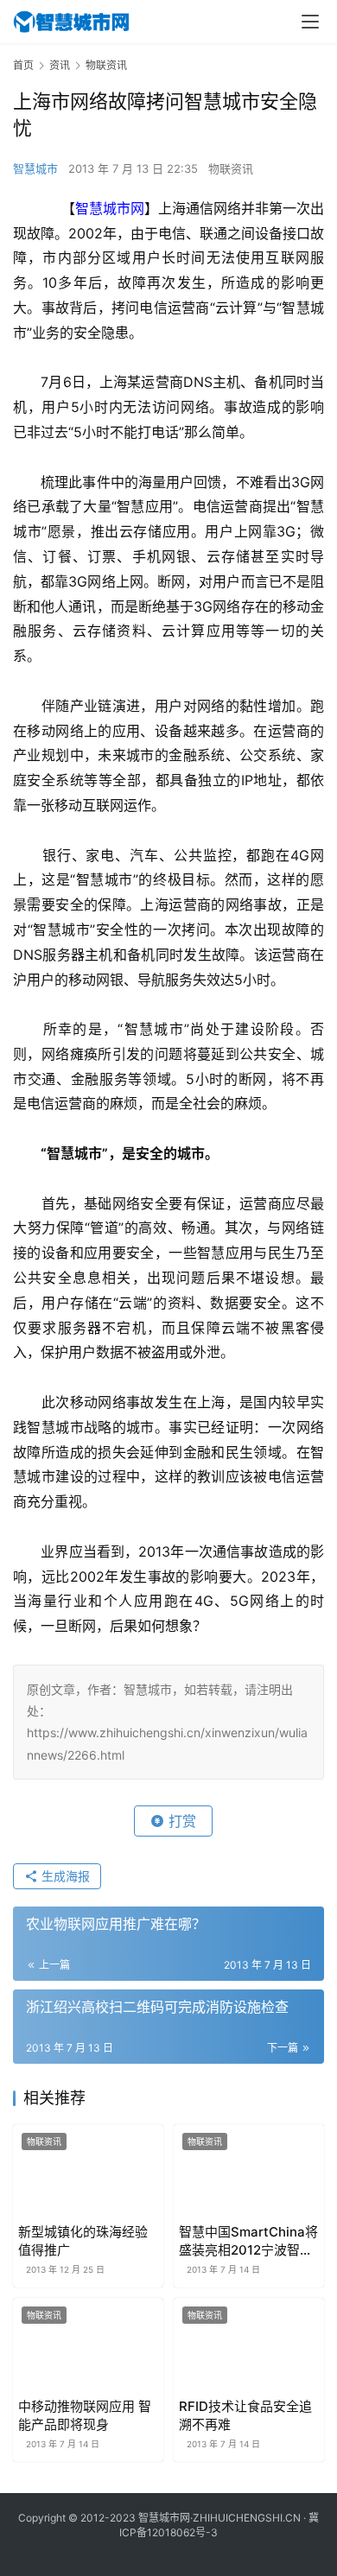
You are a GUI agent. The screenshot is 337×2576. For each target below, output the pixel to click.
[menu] (310, 22)
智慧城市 (35, 168)
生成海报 (64, 1876)
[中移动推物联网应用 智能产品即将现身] (88, 2345)
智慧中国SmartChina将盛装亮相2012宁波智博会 (248, 2241)
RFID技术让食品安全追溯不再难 (245, 2415)
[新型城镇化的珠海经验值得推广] (88, 2171)
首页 (23, 65)
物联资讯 (231, 168)
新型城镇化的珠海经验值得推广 (83, 2241)
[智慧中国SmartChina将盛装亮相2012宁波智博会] (249, 2171)
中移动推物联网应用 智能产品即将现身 (85, 2415)
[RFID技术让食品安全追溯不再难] (249, 2345)
